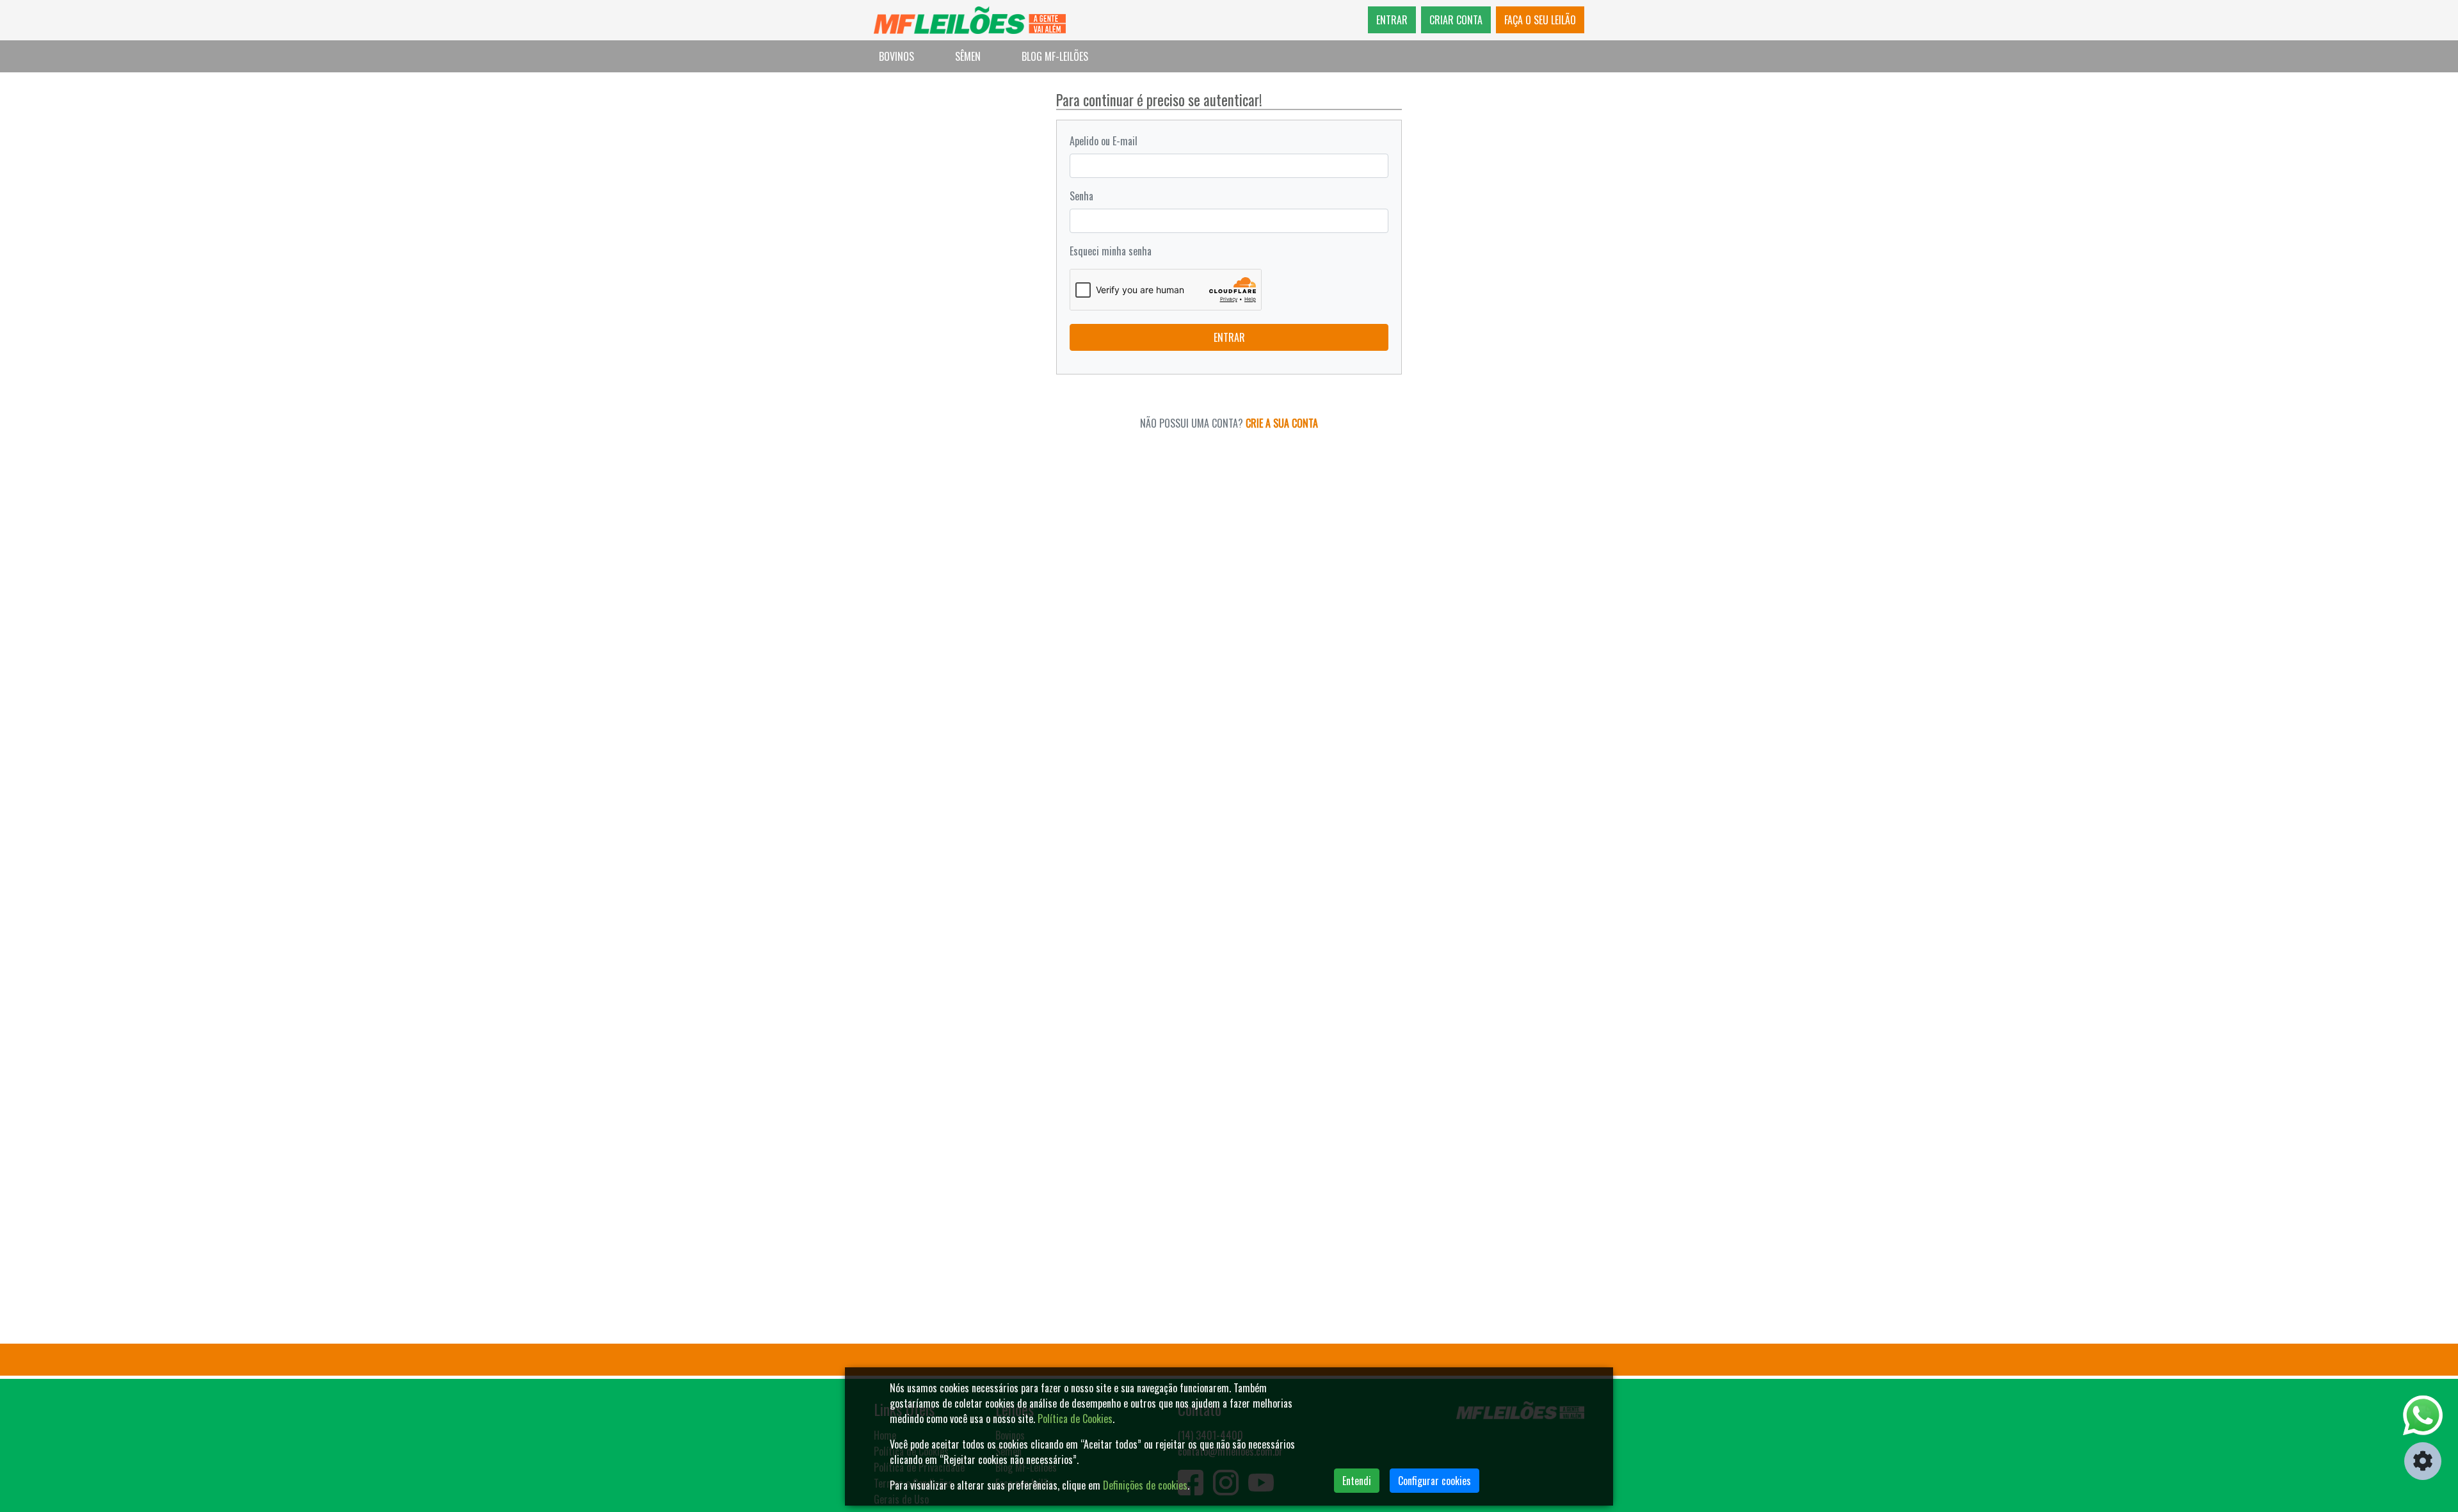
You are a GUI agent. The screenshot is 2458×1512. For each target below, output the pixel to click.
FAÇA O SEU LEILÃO (1540, 20)
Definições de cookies (1145, 1485)
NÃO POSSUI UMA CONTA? (1229, 423)
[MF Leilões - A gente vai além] (970, 20)
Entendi (1357, 1481)
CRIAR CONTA (1456, 20)
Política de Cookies (1075, 1419)
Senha (1081, 196)
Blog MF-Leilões (1055, 56)
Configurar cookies (1434, 1481)
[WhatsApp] (2423, 1415)
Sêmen (968, 56)
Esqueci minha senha (1111, 251)
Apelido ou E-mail (1104, 141)
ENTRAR (1392, 20)
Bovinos (896, 56)
